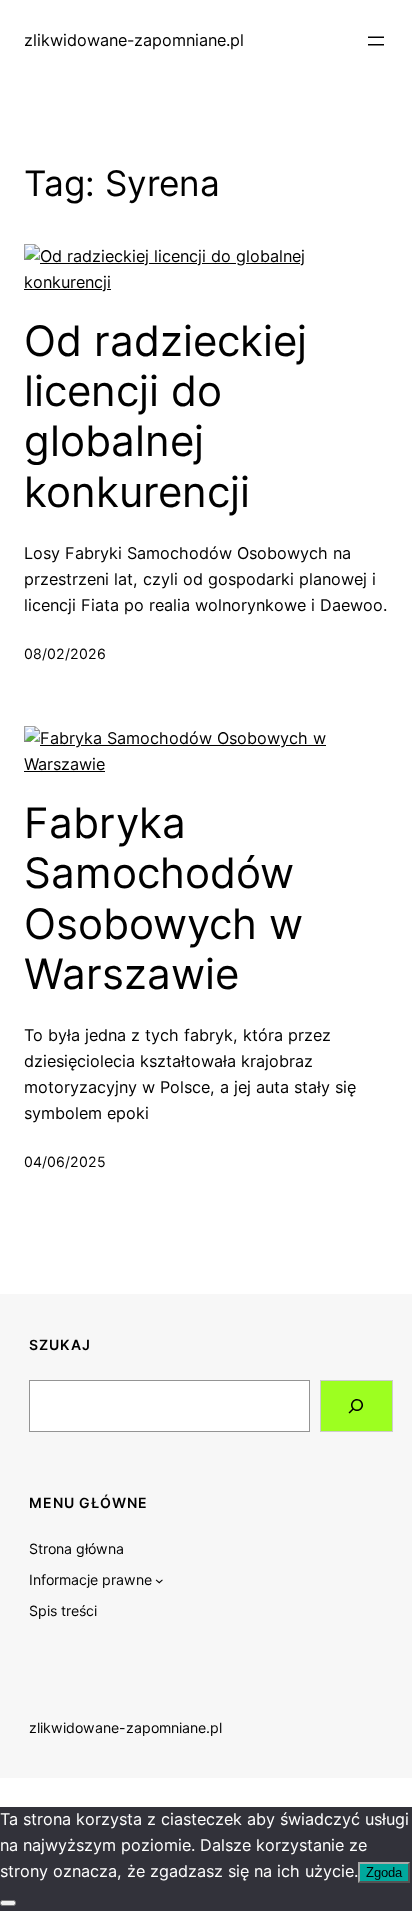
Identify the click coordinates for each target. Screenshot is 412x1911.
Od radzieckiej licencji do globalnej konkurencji (165, 416)
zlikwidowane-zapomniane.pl (134, 40)
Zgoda (384, 1872)
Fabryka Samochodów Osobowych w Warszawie (163, 898)
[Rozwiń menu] (376, 41)
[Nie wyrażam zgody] (8, 1903)
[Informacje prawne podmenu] (159, 1580)
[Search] (356, 1406)
